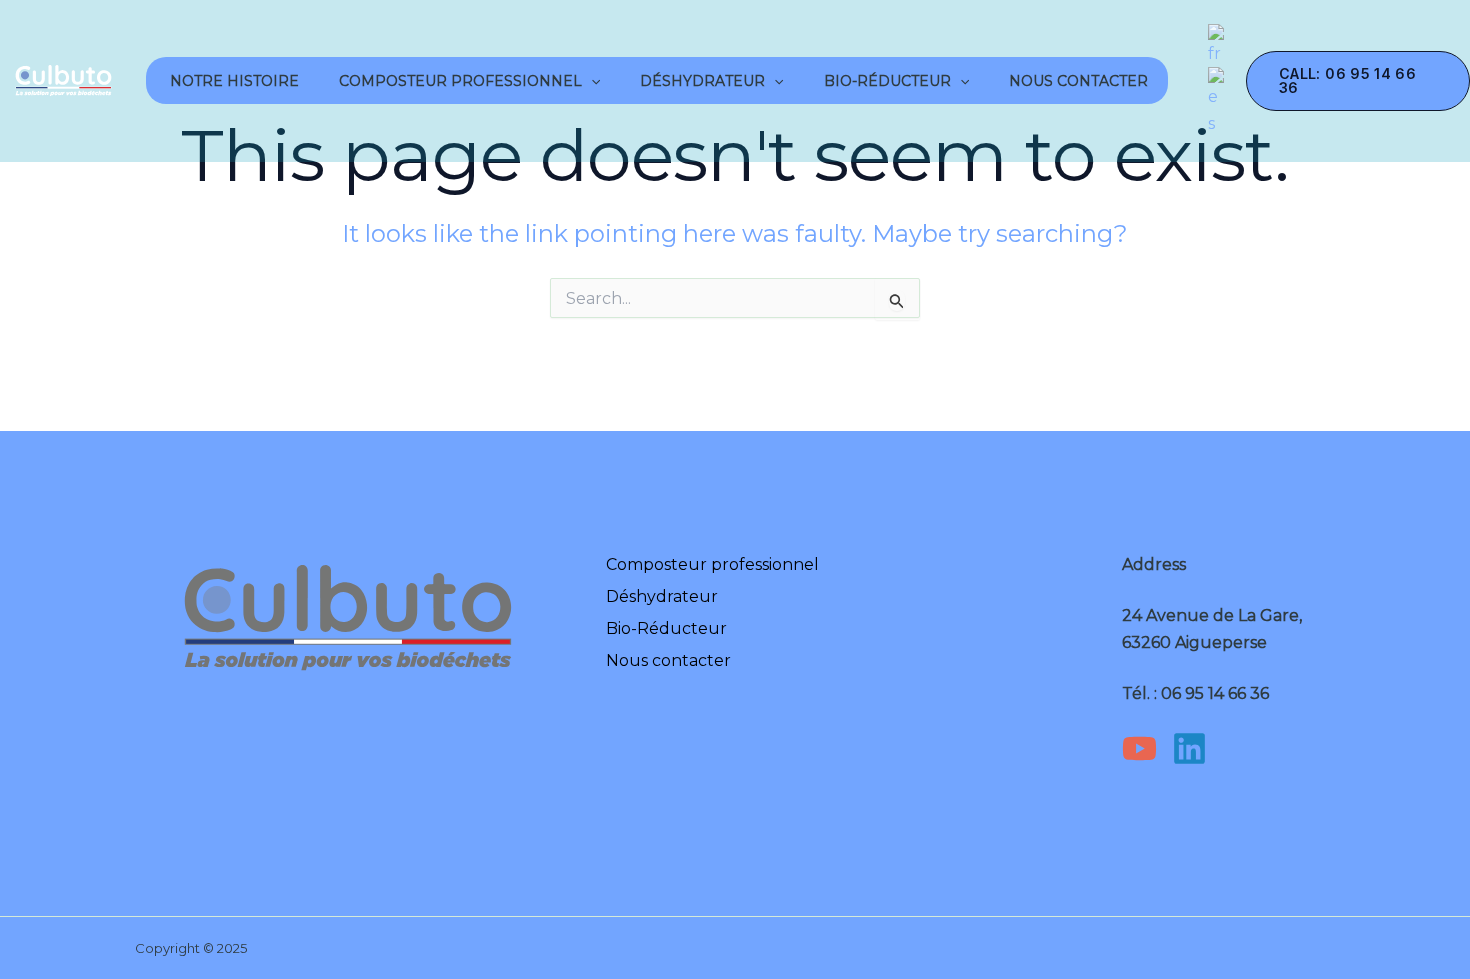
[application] (591, 81)
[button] (1358, 81)
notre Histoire (232, 81)
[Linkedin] (1189, 748)
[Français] (1217, 44)
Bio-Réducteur (887, 81)
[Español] (1217, 101)
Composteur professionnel (460, 81)
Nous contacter (1078, 81)
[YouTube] (1139, 748)
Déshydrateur (702, 81)
